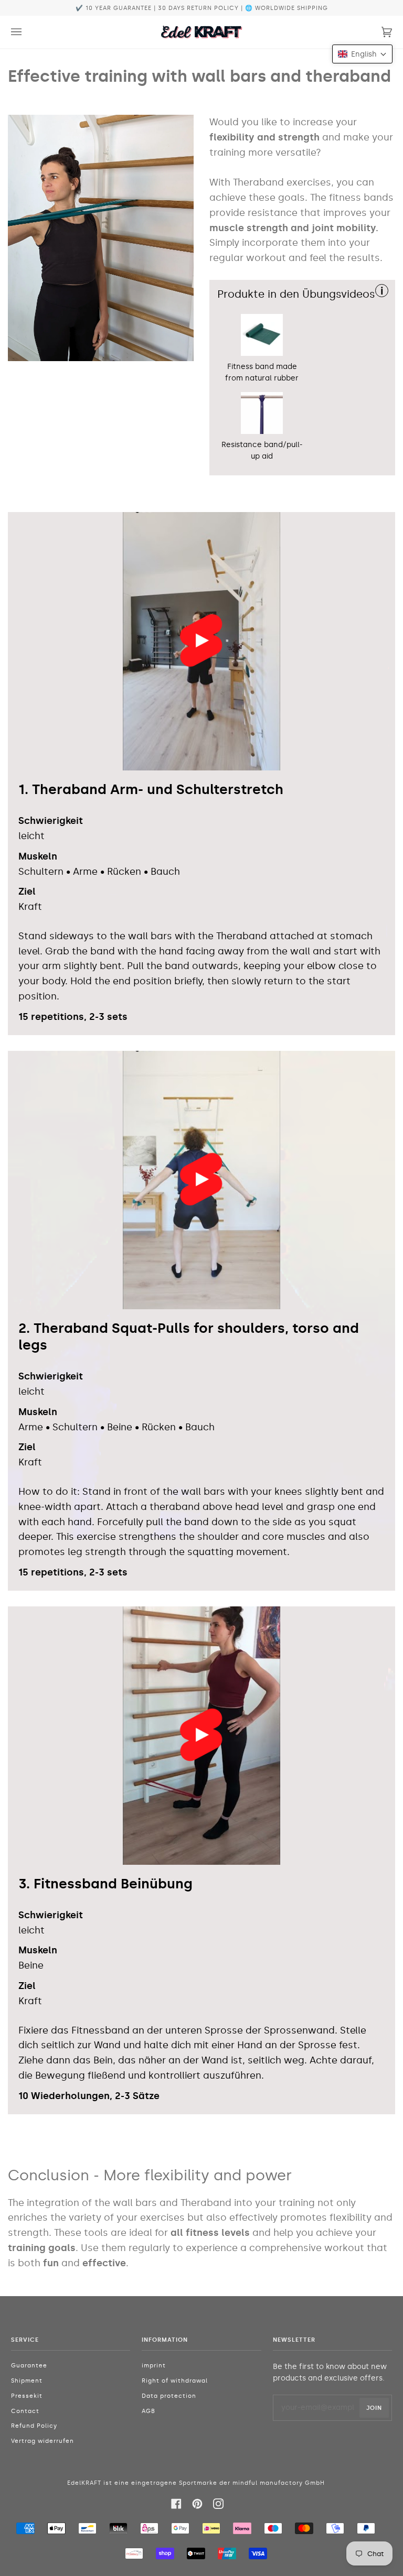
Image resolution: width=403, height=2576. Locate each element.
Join (374, 2408)
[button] (362, 54)
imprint (154, 2366)
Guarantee (29, 2366)
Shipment (27, 2381)
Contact (25, 2411)
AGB (149, 2411)
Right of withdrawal (175, 2381)
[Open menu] (27, 32)
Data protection (169, 2396)
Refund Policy (34, 2426)
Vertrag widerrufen (43, 2441)
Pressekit (27, 2396)
